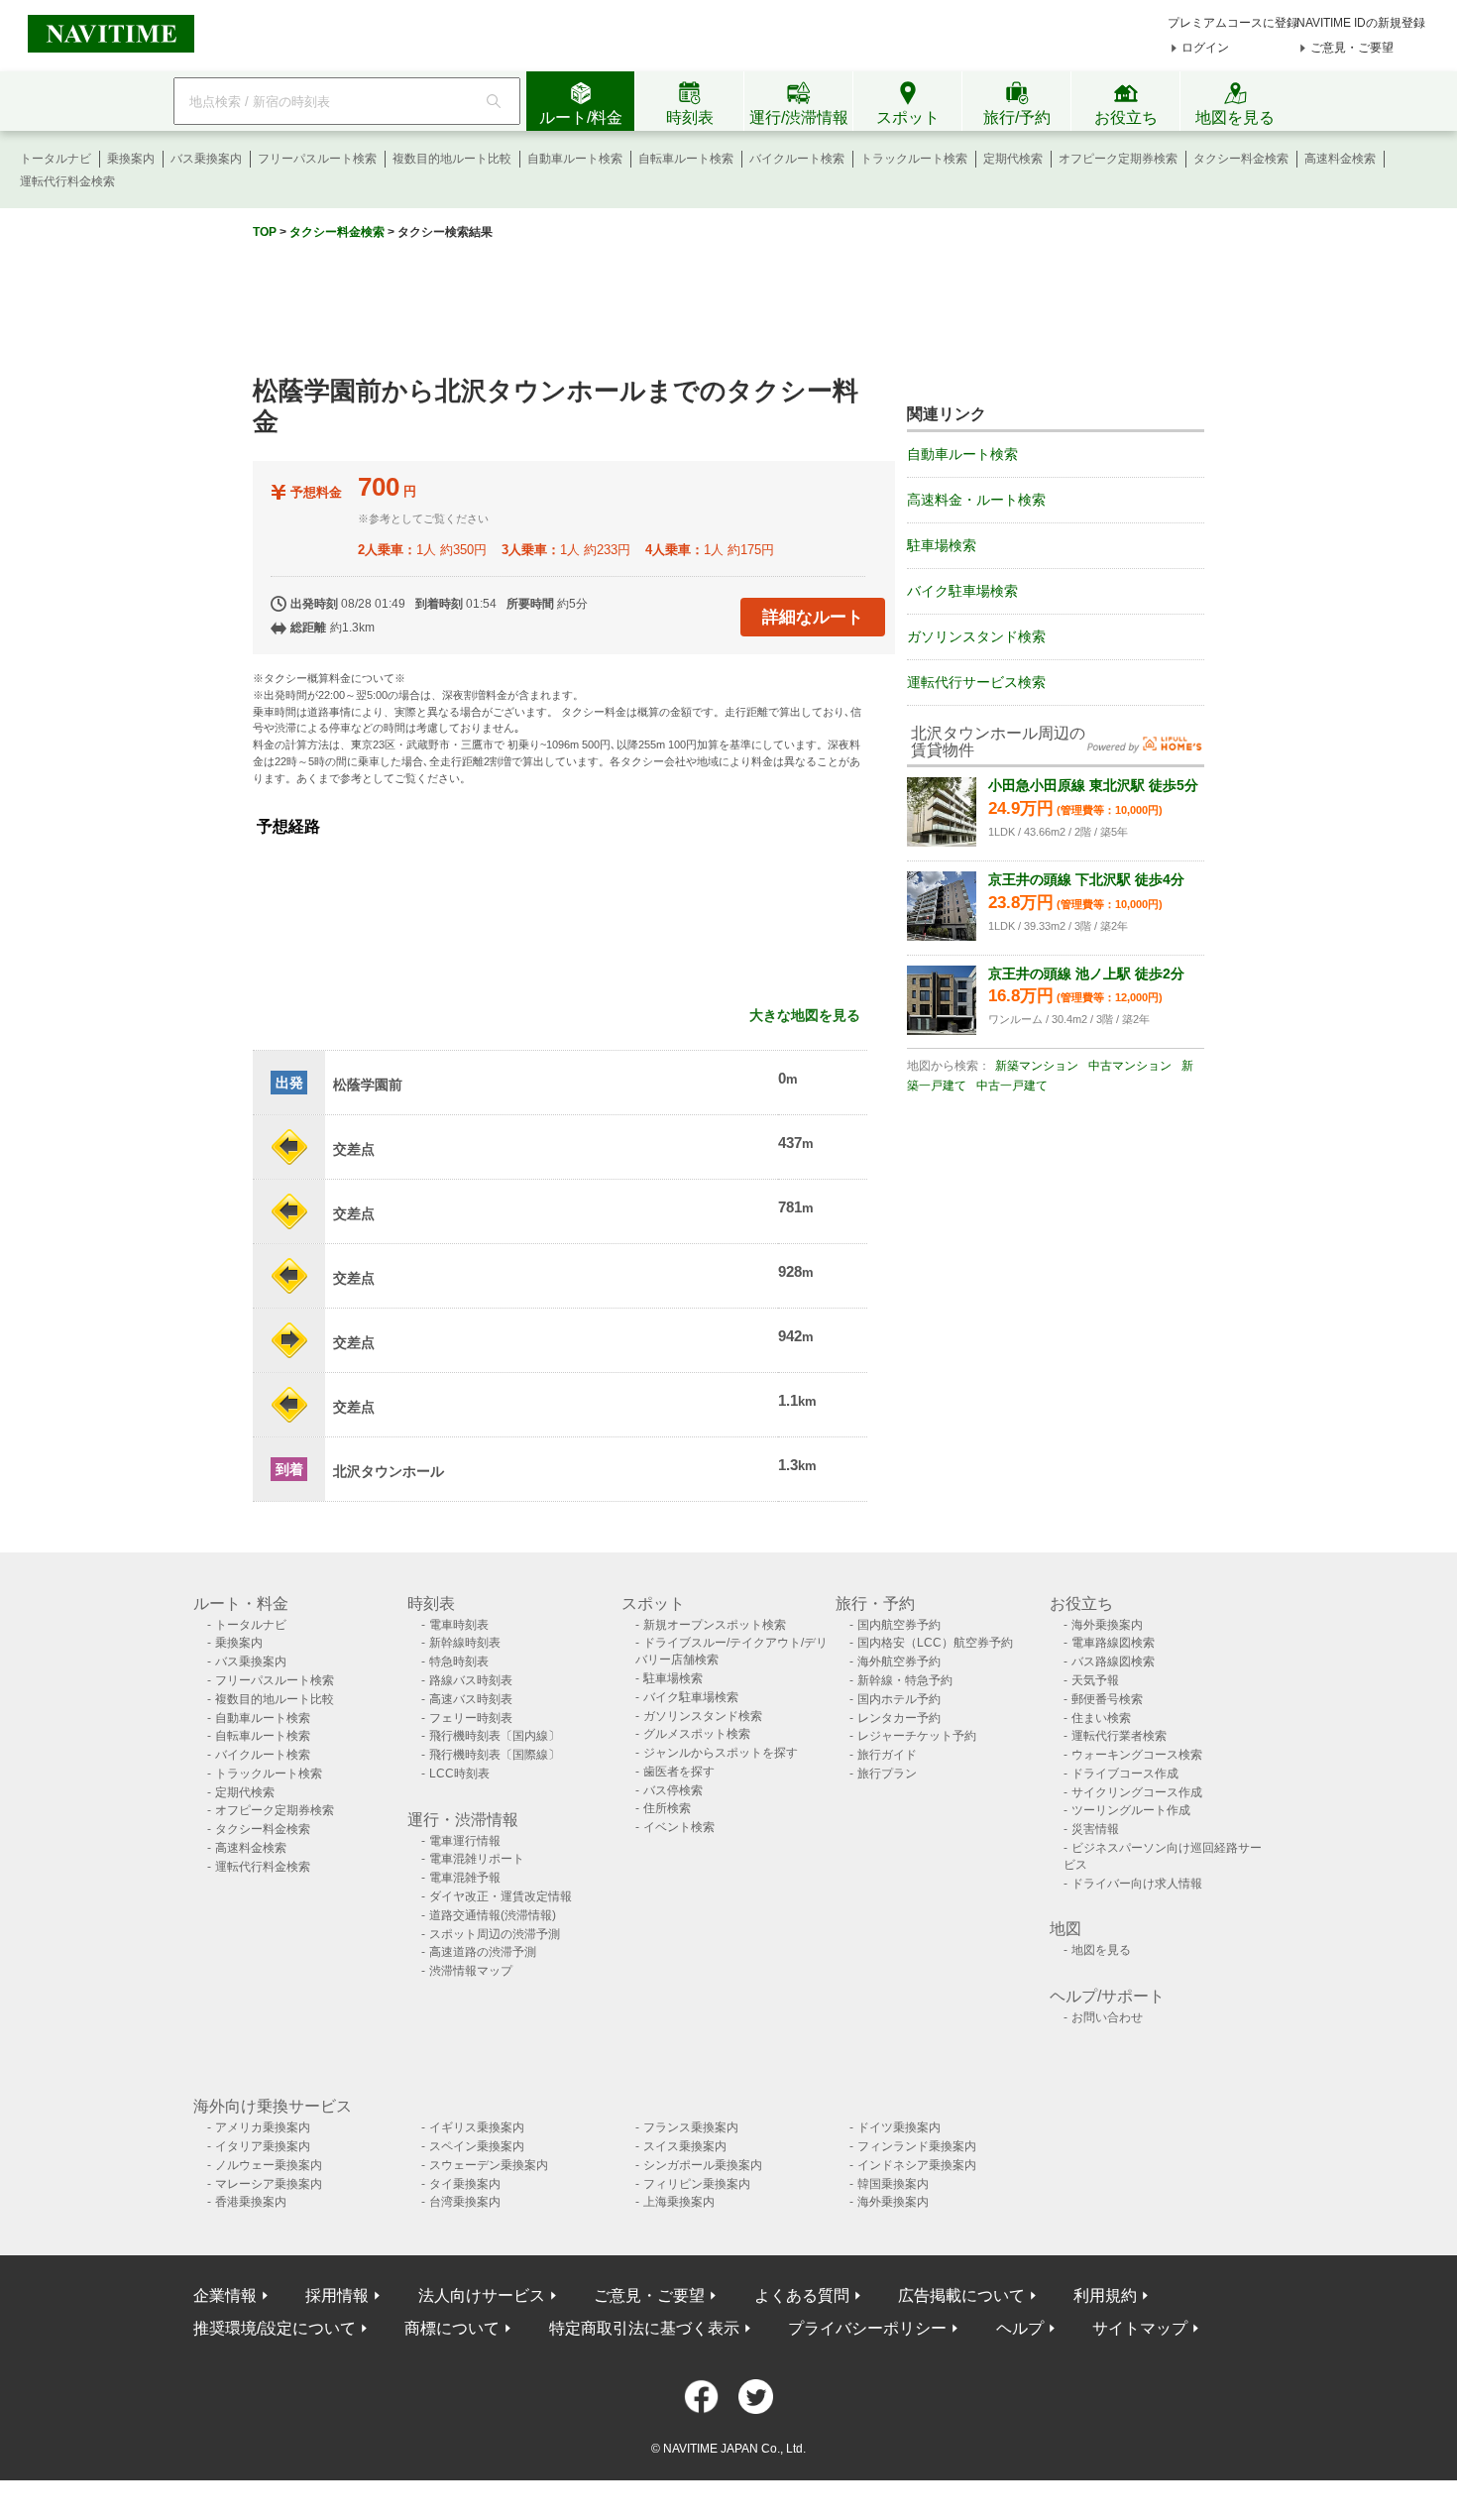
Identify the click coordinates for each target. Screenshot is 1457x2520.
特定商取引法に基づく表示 (644, 2328)
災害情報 (1095, 1829)
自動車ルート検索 (575, 159)
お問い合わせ (1107, 2017)
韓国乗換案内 (893, 2184)
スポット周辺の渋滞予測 (495, 1934)
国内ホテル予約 (899, 1699)
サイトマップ (1140, 2328)
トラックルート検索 (914, 159)
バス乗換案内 (206, 159)
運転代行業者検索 (1119, 1736)
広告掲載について (961, 2295)
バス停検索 (673, 1790)
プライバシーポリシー (867, 2328)
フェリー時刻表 (471, 1718)
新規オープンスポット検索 (715, 1625)
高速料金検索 (1340, 159)
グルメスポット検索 (697, 1734)
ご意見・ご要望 (1352, 48)
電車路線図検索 (1113, 1643)
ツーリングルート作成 (1131, 1810)
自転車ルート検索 (686, 159)
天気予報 (1095, 1680)
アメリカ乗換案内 (263, 2127)
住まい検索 (1101, 1718)
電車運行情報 (465, 1841)
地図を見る (1101, 1950)
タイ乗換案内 (465, 2184)
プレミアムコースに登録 (1233, 23)
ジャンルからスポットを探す (721, 1753)
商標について (452, 2328)
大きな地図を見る (805, 1015)
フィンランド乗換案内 (917, 2146)
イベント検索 (679, 1827)
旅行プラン (887, 1774)
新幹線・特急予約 (905, 1680)
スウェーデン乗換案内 (489, 2165)
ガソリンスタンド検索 (976, 636)
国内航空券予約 (899, 1625)
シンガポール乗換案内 (703, 2165)
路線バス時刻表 (471, 1680)
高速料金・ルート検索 (976, 500)
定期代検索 (1013, 159)
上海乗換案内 (679, 2202)
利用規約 (1105, 2295)
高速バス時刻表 (471, 1699)
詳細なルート (813, 617)
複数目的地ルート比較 (452, 159)
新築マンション (1037, 1066)
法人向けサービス (482, 2295)
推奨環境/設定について (275, 2328)
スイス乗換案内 (685, 2146)
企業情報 (225, 2295)
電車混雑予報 (465, 1878)
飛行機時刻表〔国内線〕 (495, 1736)
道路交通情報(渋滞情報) (493, 1915)
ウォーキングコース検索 (1137, 1755)
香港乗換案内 (251, 2202)
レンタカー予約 (899, 1718)
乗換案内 (131, 159)
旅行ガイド (887, 1755)
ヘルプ (1020, 2328)
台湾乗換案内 (465, 2202)
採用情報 (337, 2295)
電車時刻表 (459, 1625)
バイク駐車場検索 (962, 591)
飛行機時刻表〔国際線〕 (495, 1755)
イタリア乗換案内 (263, 2146)
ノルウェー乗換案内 (269, 2165)
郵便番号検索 (1107, 1699)
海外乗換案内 (1107, 1625)
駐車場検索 (942, 545)
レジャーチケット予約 (917, 1736)
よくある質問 (802, 2295)
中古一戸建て (1012, 1086)
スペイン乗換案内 (477, 2146)
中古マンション (1130, 1066)
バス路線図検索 (1113, 1661)
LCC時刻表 (459, 1774)
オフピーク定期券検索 (1118, 159)
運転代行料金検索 (67, 181)
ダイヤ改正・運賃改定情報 (501, 1896)
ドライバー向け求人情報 (1137, 1884)
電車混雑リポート (477, 1859)
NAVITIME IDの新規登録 (1361, 23)
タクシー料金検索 (1241, 159)
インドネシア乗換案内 (917, 2165)
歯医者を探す (679, 1772)
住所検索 (667, 1808)
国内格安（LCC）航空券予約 (935, 1643)
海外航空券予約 (899, 1661)
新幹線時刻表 (465, 1643)
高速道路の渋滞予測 (483, 1952)
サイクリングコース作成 (1137, 1792)
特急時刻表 (459, 1661)
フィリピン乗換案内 (697, 2184)
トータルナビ (56, 159)
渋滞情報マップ (471, 1971)
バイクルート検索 (797, 159)
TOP (265, 232)
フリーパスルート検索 (317, 159)
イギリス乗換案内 (477, 2127)
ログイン (1205, 48)
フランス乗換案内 (691, 2127)
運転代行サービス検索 (976, 682)
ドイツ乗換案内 (899, 2127)
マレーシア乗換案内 (269, 2184)
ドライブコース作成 (1125, 1774)
